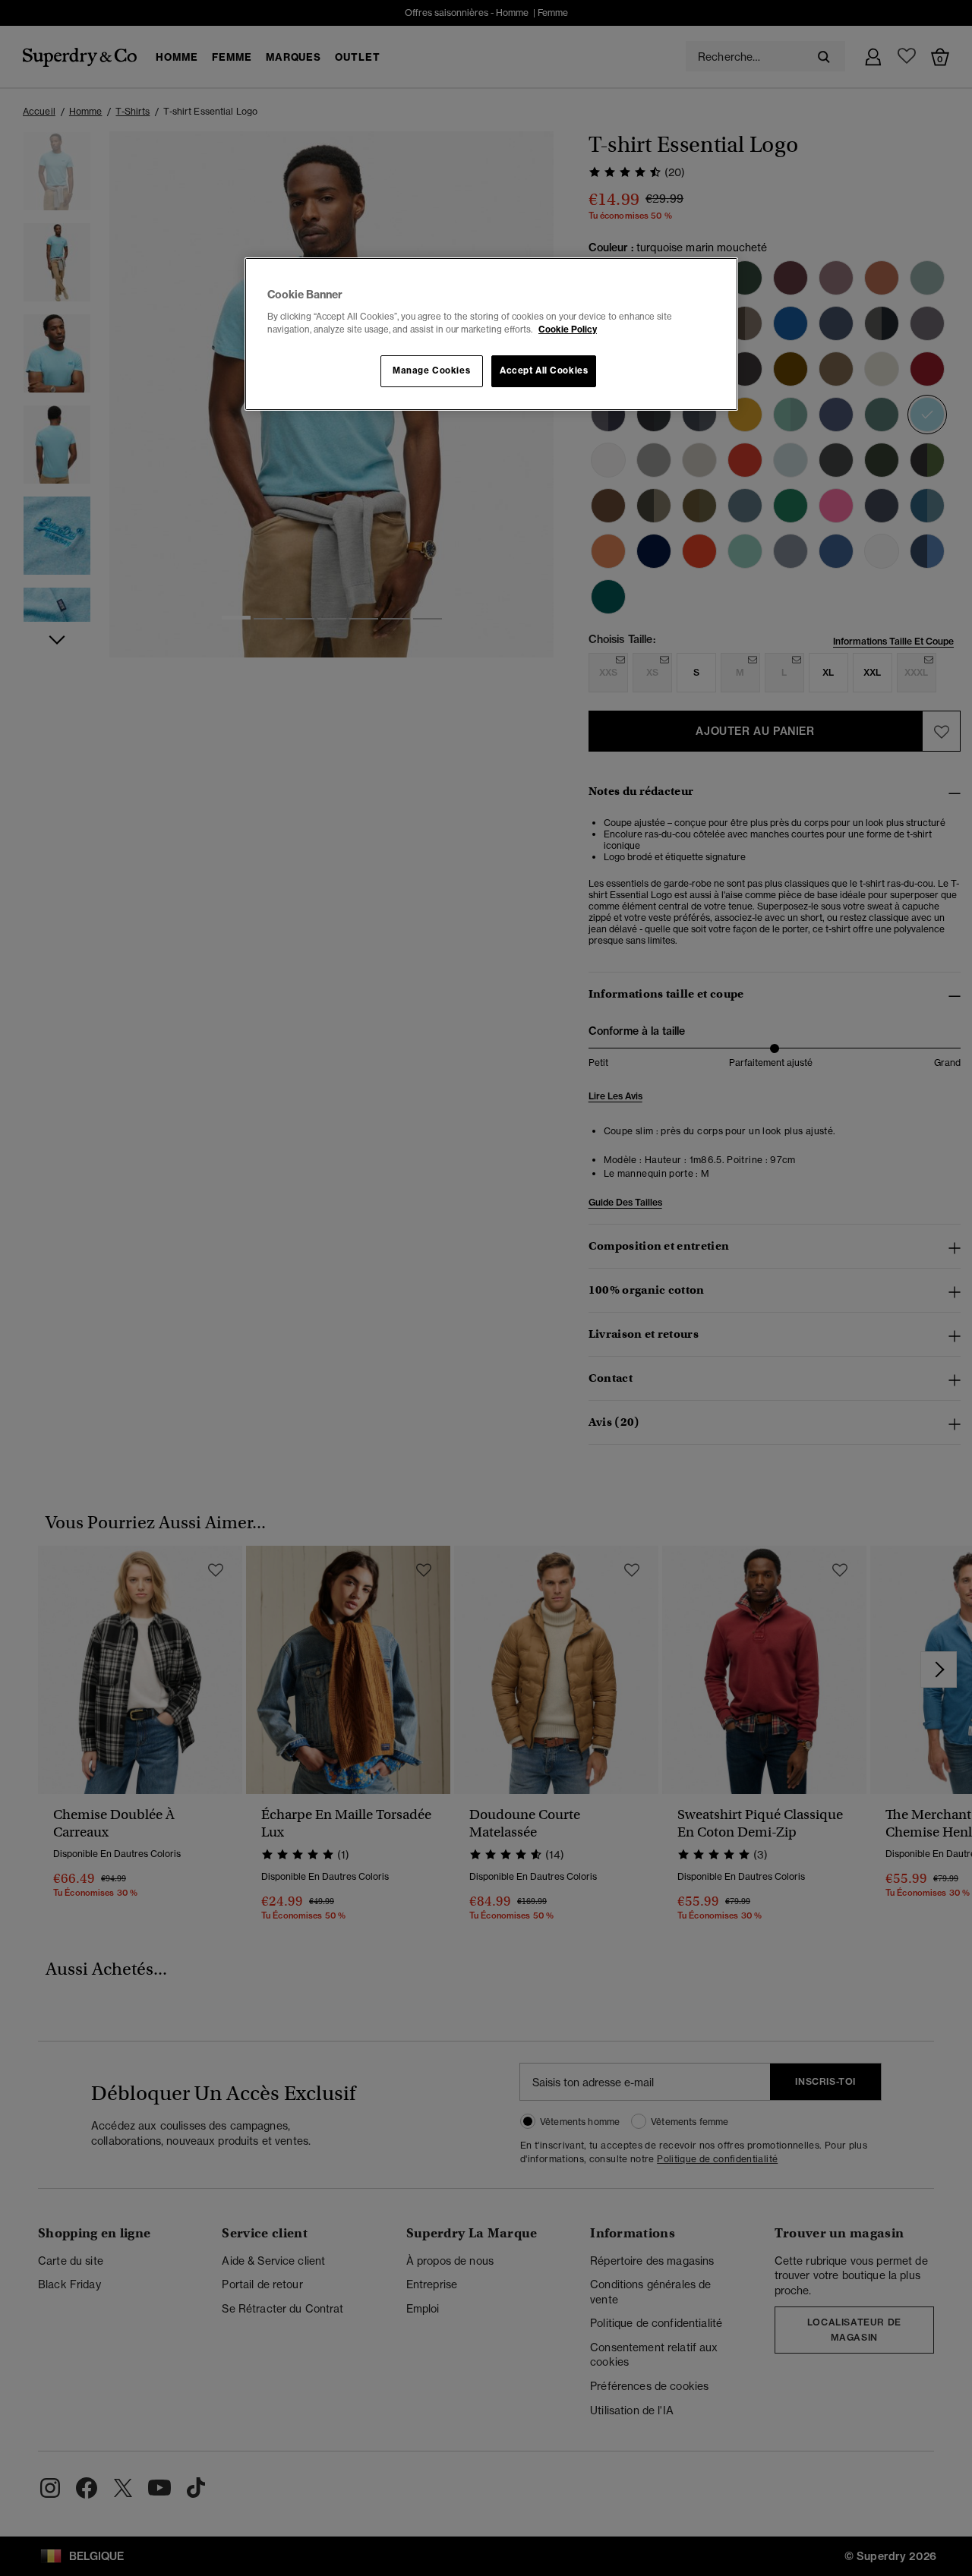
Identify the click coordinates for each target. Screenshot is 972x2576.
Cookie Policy (568, 329)
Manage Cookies (431, 370)
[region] (491, 334)
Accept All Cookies (544, 370)
